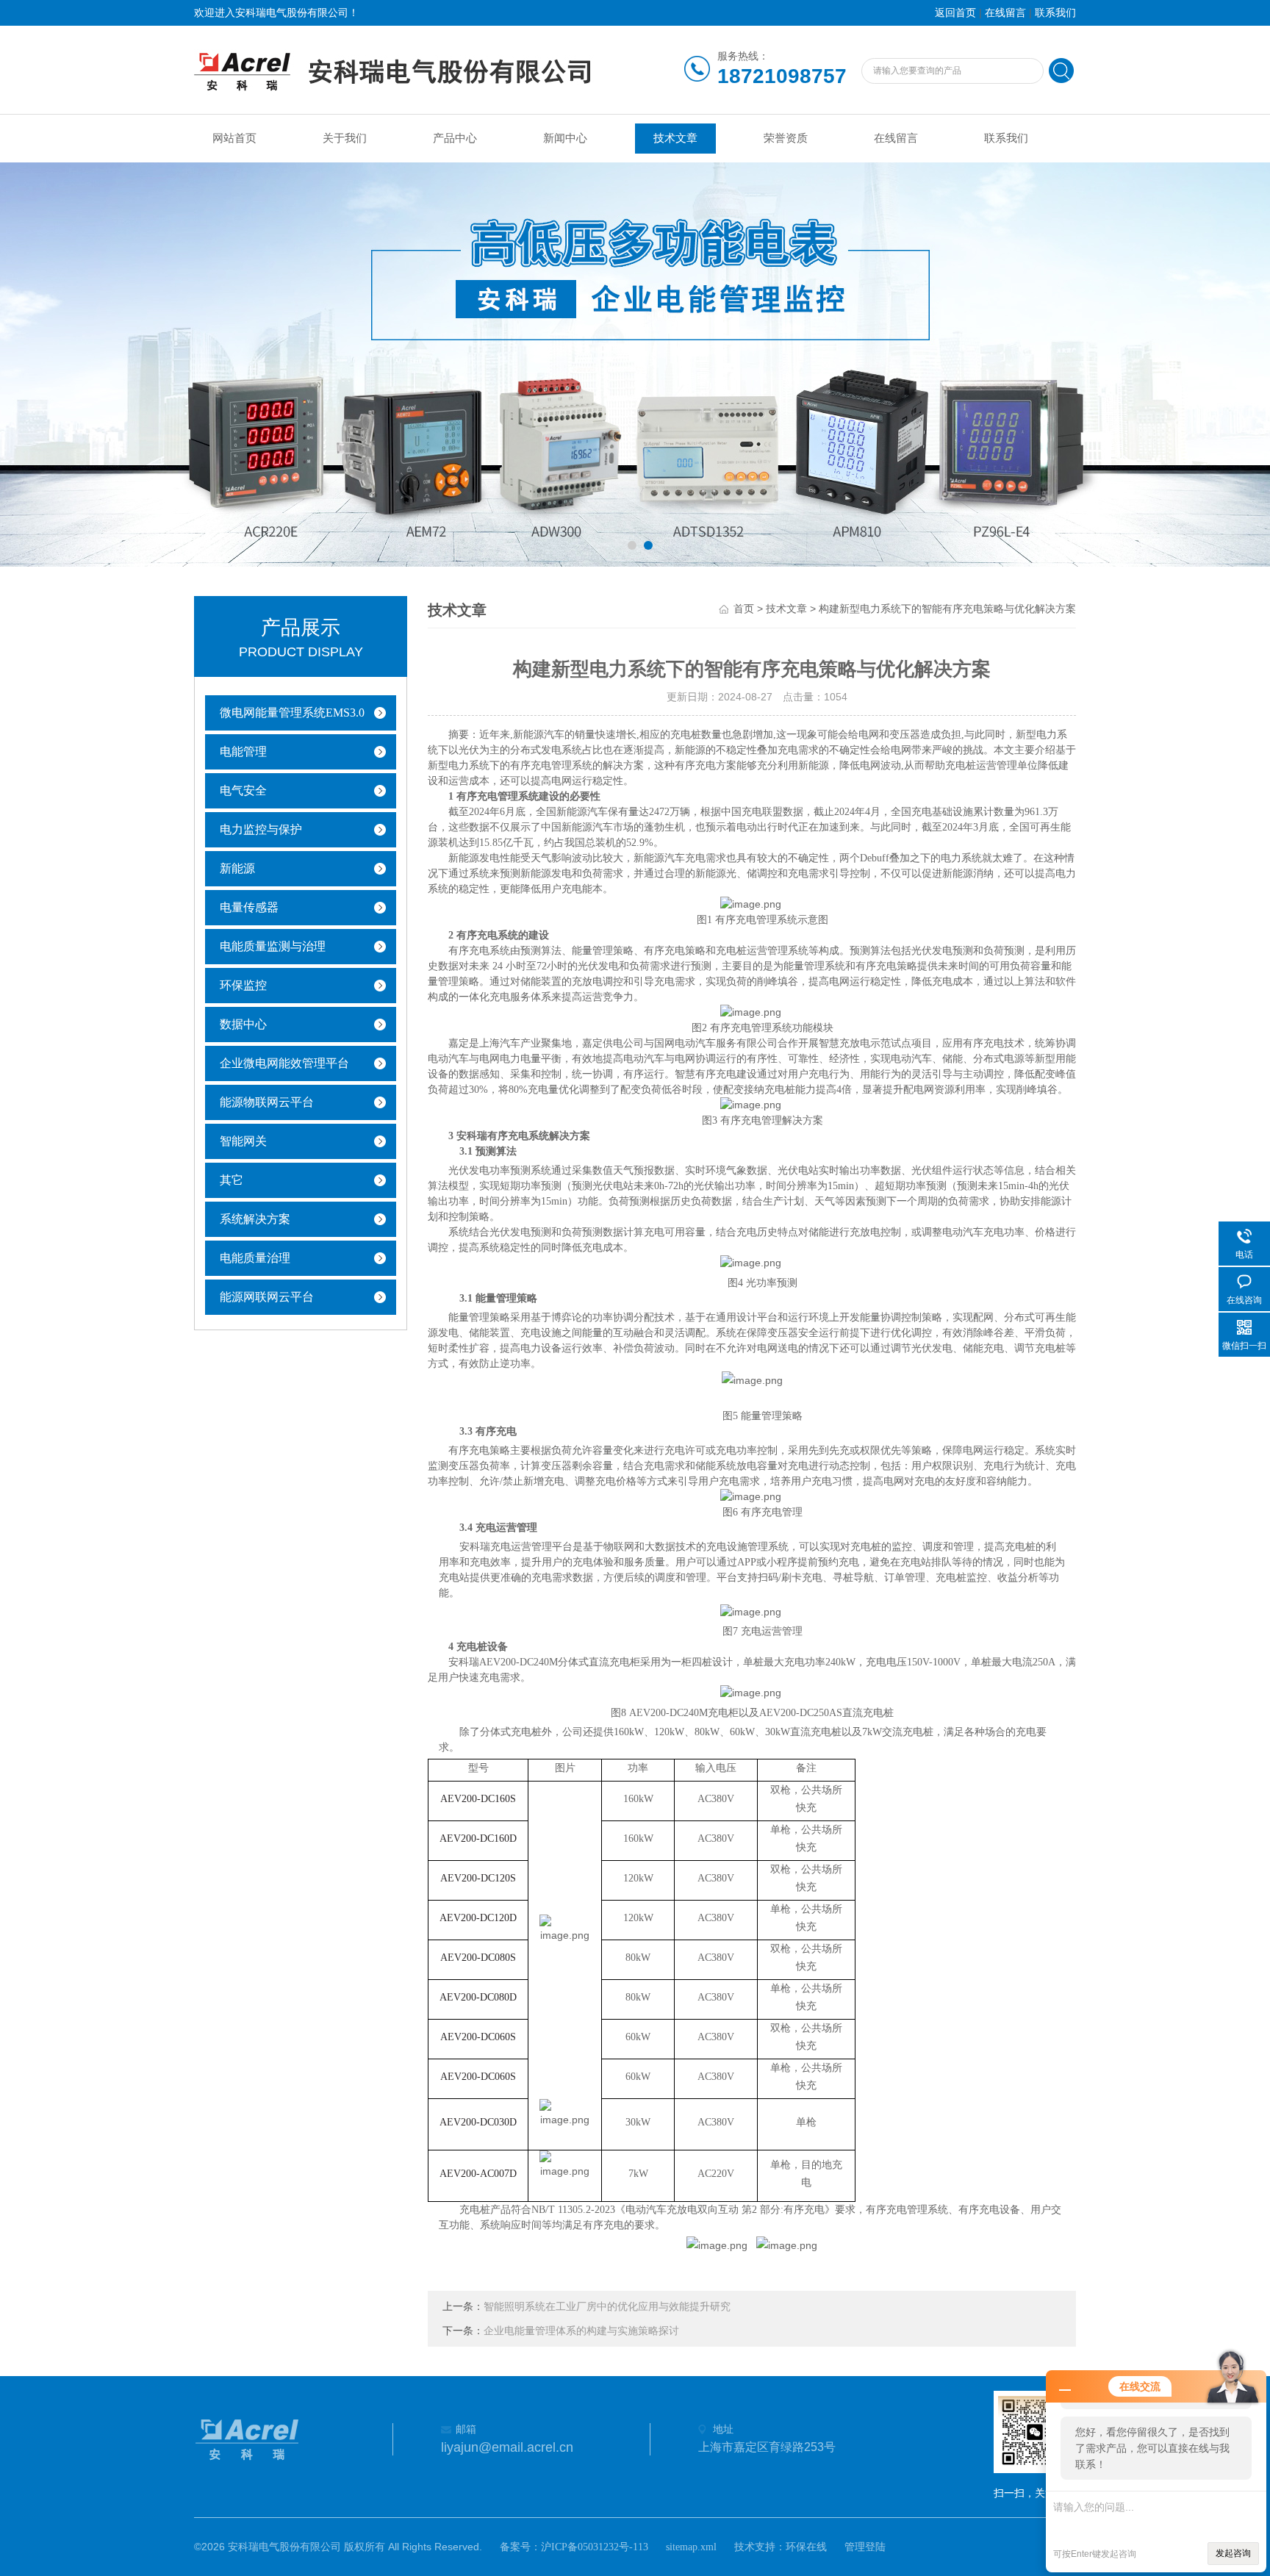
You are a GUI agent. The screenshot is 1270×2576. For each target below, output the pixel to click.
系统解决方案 (255, 1219)
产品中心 (455, 138)
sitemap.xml (691, 2547)
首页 (744, 609)
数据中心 (243, 1024)
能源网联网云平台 (267, 1297)
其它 (232, 1180)
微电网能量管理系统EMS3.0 (292, 713)
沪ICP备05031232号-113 (595, 2547)
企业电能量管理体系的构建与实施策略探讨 (581, 2331)
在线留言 (1005, 13)
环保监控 (243, 985)
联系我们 (1055, 13)
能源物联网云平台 (267, 1102)
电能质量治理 (255, 1258)
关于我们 (345, 138)
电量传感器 (249, 907)
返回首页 (955, 13)
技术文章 (675, 138)
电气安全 (243, 790)
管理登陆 (865, 2547)
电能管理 (243, 751)
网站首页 (234, 138)
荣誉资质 (786, 138)
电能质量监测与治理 (273, 946)
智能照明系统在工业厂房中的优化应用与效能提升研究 (607, 2307)
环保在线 (806, 2547)
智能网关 (243, 1141)
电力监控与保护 (261, 829)
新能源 (237, 868)
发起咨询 (1233, 2553)
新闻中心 (565, 138)
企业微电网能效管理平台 (284, 1063)
